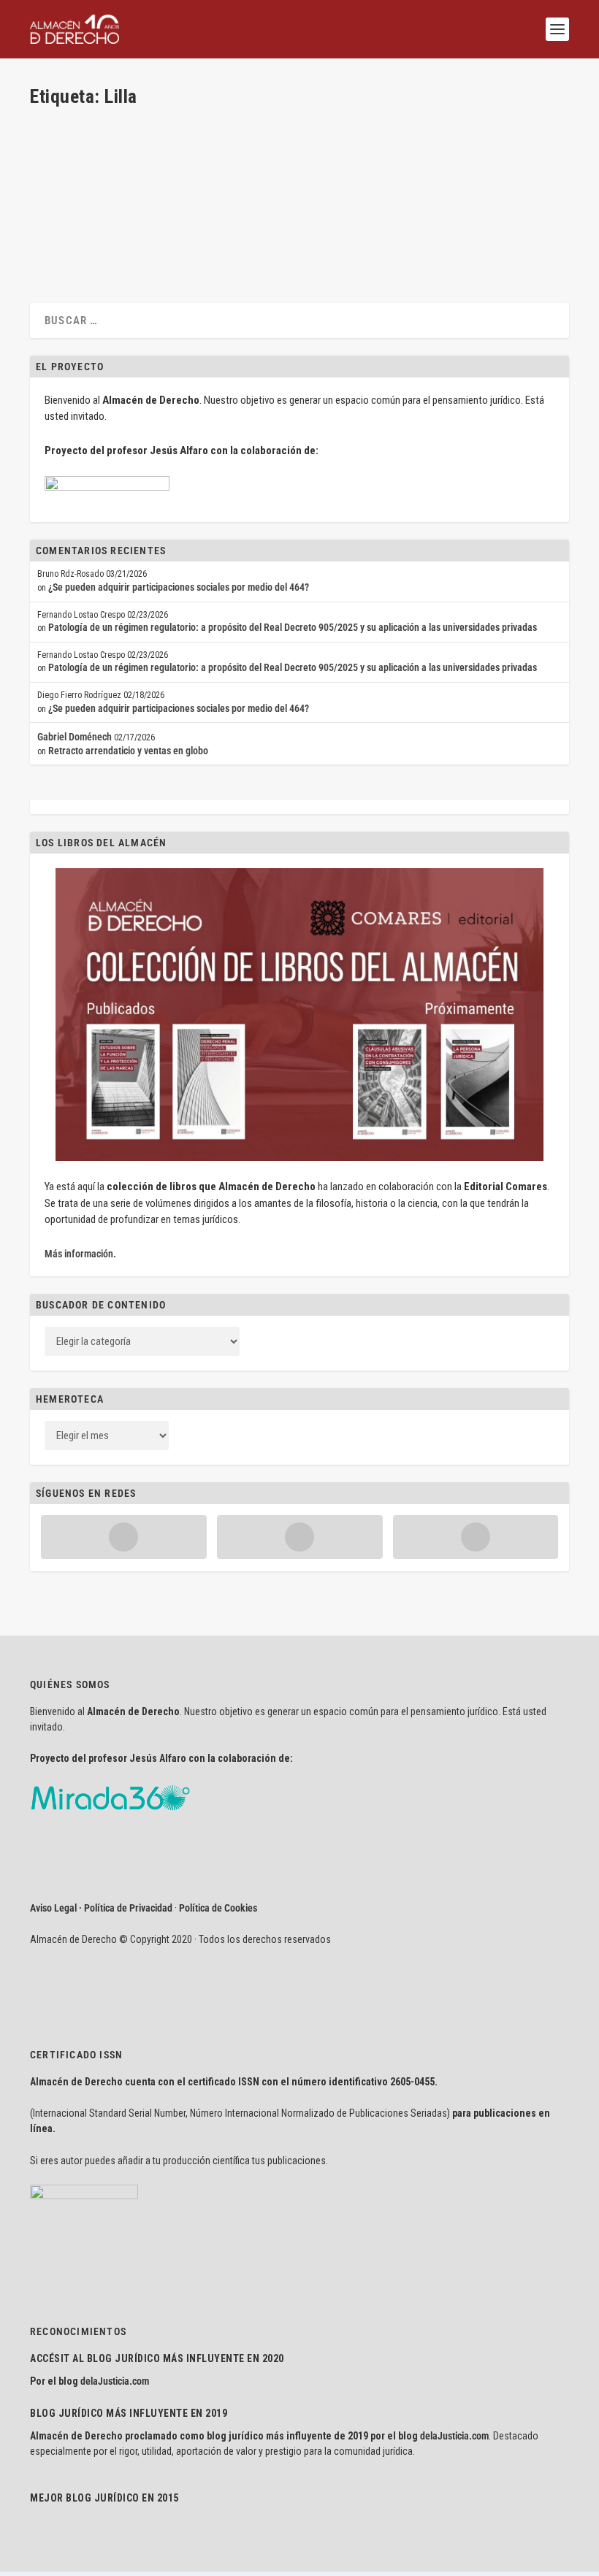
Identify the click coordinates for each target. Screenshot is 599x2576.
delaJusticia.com (115, 2381)
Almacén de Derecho (96, 180)
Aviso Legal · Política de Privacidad (101, 1908)
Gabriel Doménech (75, 737)
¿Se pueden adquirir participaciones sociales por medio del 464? (179, 587)
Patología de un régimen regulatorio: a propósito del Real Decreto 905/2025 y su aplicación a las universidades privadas (293, 627)
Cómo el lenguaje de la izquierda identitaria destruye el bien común (226, 157)
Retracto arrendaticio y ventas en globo (128, 751)
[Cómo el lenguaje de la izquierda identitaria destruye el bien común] (238, 126)
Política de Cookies (218, 1908)
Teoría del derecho (221, 180)
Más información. (80, 1254)
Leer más (72, 234)
